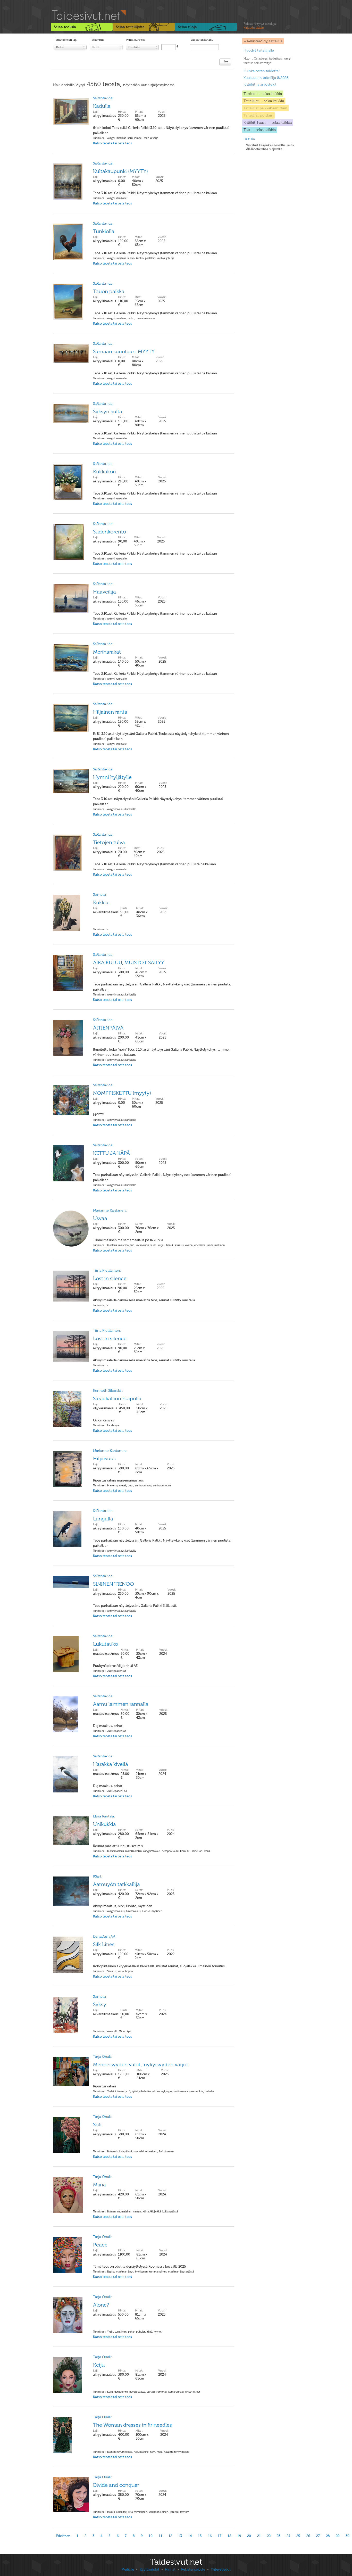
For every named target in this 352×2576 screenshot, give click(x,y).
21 (259, 2536)
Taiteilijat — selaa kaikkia (264, 101)
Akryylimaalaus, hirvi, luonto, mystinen (128, 1911)
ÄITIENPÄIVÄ (108, 1028)
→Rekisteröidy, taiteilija (263, 41)
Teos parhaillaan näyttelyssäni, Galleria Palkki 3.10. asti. (135, 1611)
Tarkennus (97, 40)
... (270, 147)
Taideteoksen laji (65, 40)
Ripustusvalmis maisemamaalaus (132, 1485)
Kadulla (102, 106)
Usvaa (100, 1218)
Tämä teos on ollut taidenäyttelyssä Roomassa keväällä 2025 (143, 2272)
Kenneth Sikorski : (108, 1391)
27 (318, 2536)
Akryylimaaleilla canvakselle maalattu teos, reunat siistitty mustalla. (144, 1305)
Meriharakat (107, 652)
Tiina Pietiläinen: (107, 1270)
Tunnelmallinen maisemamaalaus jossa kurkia (159, 1245)
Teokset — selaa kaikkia (263, 94)
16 (210, 2536)
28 (328, 2536)
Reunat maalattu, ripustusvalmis (152, 1851)
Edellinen (63, 2536)
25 (298, 2536)
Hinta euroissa (136, 40)
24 (288, 2536)
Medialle (128, 2569)
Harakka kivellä (111, 1764)
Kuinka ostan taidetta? (262, 71)
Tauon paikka (109, 291)
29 (338, 2536)
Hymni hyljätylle (112, 777)
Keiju (99, 2365)
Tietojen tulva (109, 842)
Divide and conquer (116, 2485)
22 (269, 2536)
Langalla (103, 1519)
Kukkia (101, 902)
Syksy (100, 2004)
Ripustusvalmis (153, 2091)
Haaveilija (104, 592)
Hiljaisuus (104, 1459)
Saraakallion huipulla (117, 1398)
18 (229, 2536)
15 (200, 2536)
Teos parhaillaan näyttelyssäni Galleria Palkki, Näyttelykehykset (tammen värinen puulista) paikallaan (162, 992)
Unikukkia (104, 1824)
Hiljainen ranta (110, 712)
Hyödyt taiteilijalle (259, 50)
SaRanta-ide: (103, 98)
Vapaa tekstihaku (202, 40)
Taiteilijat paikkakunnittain (265, 108)
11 (161, 2536)
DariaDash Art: (105, 1936)
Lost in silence (110, 1278)
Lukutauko (106, 1644)
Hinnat (170, 2569)
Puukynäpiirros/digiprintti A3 (115, 1671)
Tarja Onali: (102, 2057)
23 (279, 2536)
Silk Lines (104, 1944)
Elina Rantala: (104, 1816)
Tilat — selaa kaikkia (260, 130)
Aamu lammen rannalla (121, 1704)
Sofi (97, 2125)
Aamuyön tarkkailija (116, 1884)
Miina (99, 2185)
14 (190, 2536)
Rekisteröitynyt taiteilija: (260, 26)
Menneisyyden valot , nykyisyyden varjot (141, 2064)
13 (180, 2536)
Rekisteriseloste (193, 2569)
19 (239, 2536)
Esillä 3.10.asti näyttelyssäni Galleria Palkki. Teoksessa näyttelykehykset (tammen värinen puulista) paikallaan (161, 741)
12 (170, 2536)
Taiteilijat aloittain (258, 115)
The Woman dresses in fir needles (132, 2425)
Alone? (101, 2305)
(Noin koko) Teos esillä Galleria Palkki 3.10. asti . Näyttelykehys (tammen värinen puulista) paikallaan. (161, 135)
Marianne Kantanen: (110, 1210)
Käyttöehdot (149, 2569)
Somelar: (100, 895)
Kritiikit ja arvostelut (260, 84)
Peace (100, 2245)
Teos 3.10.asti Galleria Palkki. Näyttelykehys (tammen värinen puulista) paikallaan (155, 198)
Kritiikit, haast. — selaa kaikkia (268, 123)
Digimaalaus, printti (112, 1731)
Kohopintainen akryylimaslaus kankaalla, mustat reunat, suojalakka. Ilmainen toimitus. (159, 1971)
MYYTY (115, 1120)
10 (151, 2536)
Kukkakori (104, 472)
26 (308, 2536)
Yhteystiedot (221, 2569)
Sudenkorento (110, 532)
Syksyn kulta (108, 411)
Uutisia (249, 139)
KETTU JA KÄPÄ (111, 1153)
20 (249, 2536)
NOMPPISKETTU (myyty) (122, 1093)
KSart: (98, 1876)
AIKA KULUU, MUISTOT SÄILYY (129, 962)
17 (220, 2536)
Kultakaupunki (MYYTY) (120, 171)
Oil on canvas (112, 1425)
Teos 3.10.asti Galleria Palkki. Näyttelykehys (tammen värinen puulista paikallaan (154, 869)
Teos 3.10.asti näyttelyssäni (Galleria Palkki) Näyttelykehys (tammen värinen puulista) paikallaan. (158, 807)
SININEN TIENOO (114, 1584)
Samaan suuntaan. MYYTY (124, 351)
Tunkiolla (104, 231)
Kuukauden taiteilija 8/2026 (266, 78)
